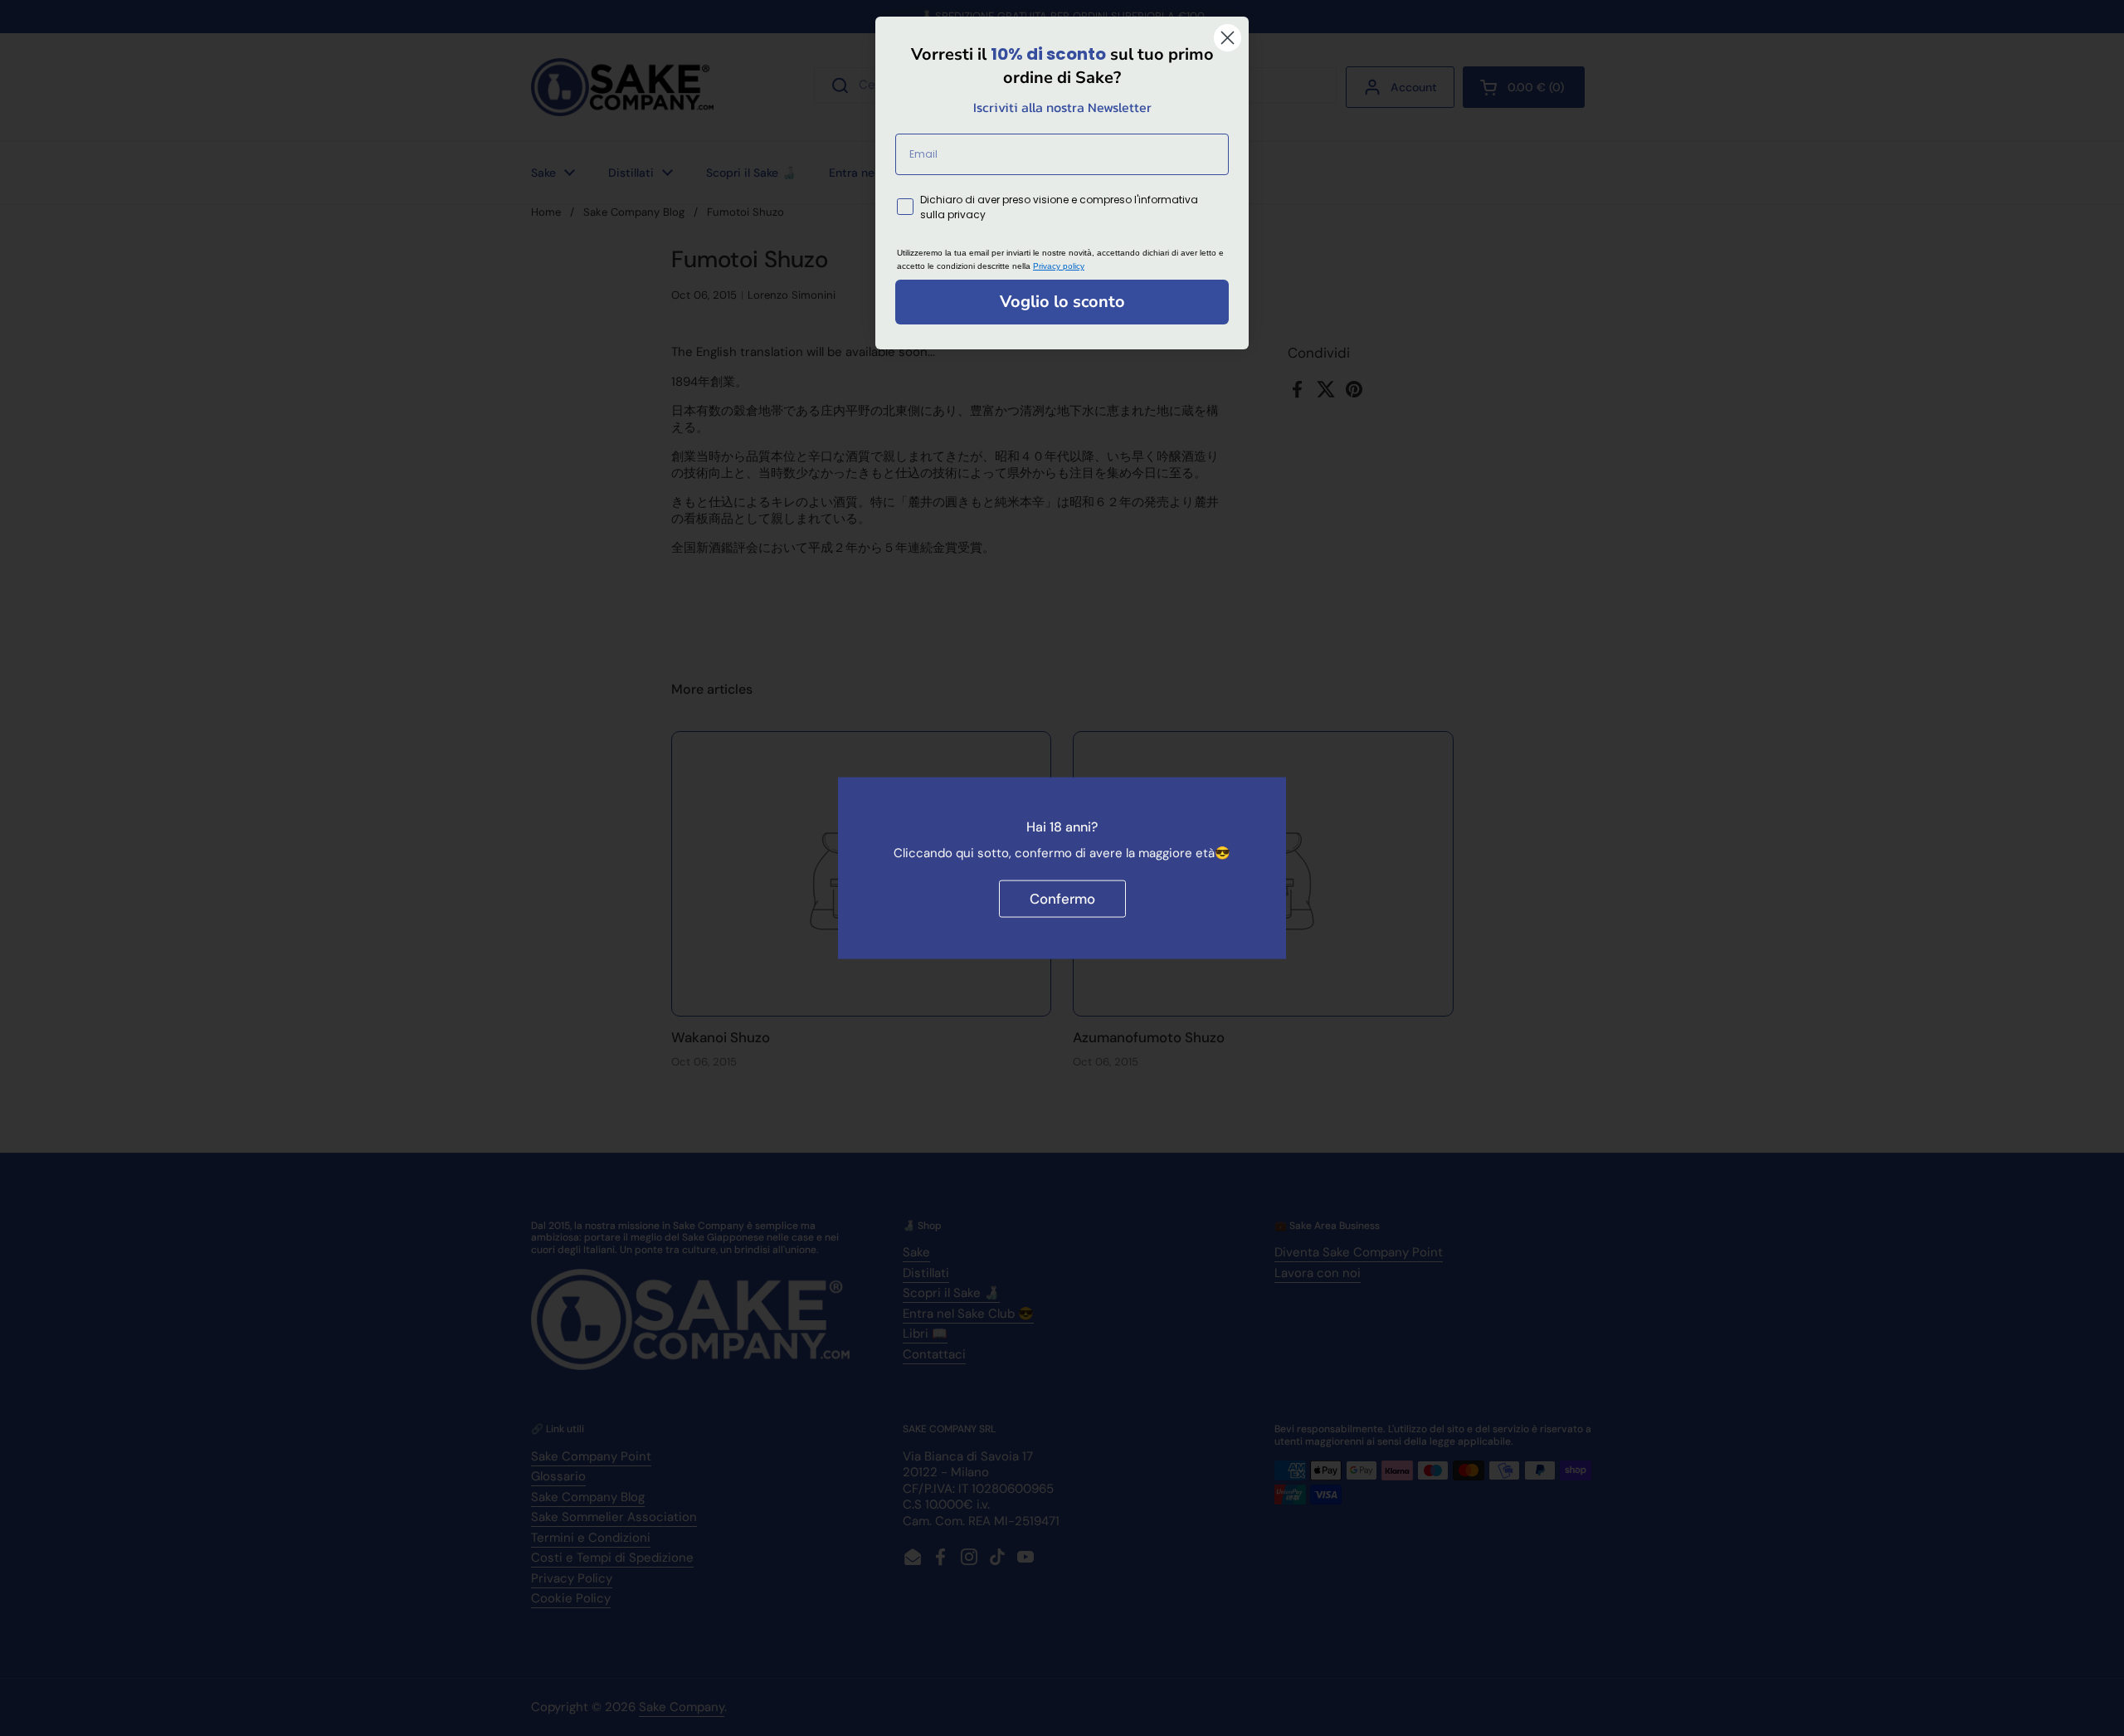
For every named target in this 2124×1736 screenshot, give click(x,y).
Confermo (1062, 898)
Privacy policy (1059, 266)
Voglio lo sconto (1062, 302)
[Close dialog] (1228, 38)
